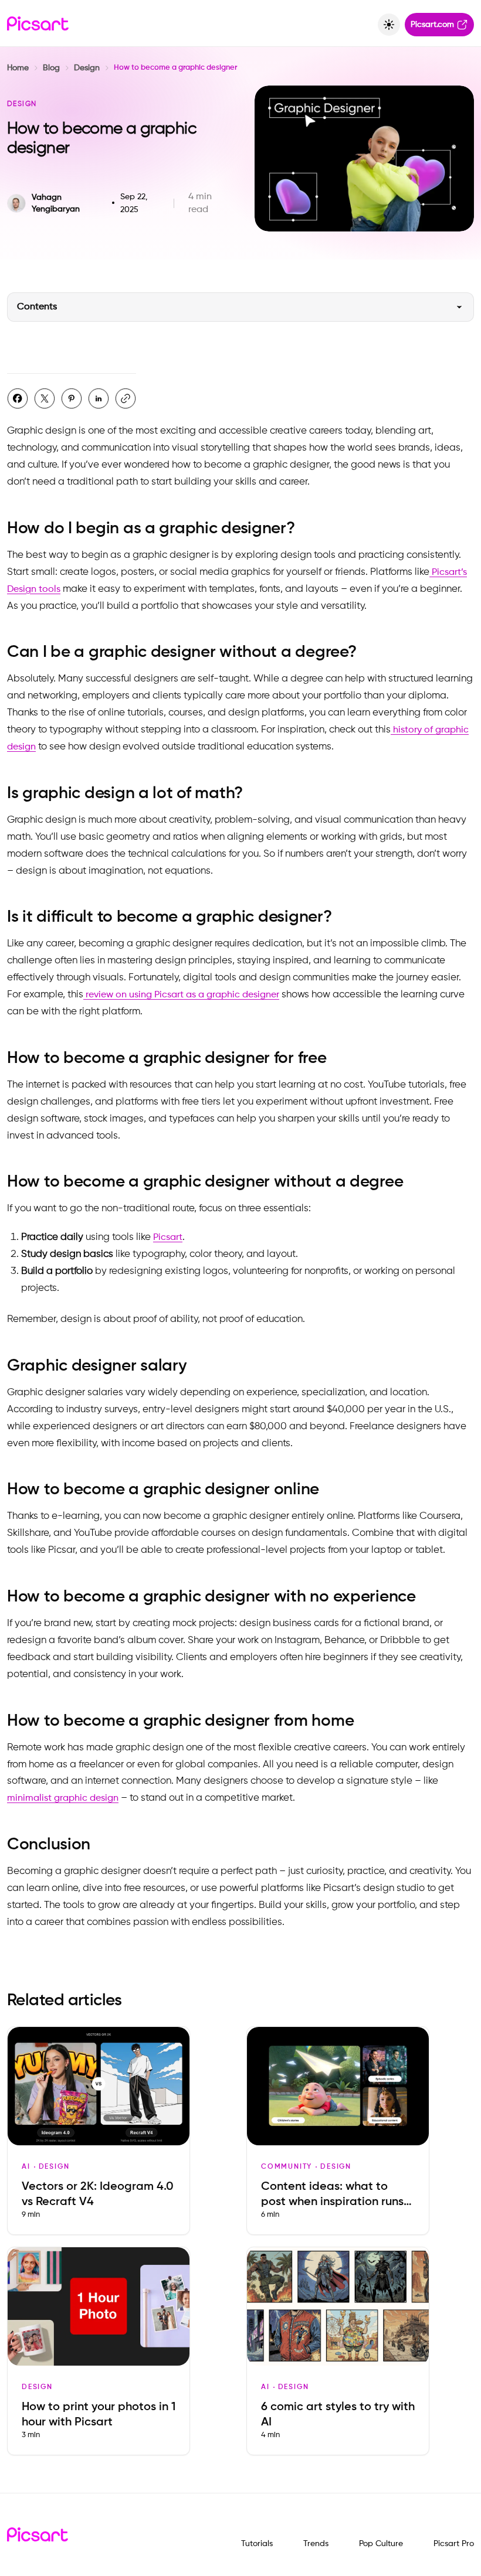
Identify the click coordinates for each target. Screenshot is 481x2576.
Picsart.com (432, 25)
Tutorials (257, 2544)
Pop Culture (381, 2544)
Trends (316, 2544)
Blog (51, 68)
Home (18, 68)
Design (87, 68)
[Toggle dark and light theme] (389, 25)
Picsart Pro (454, 2544)
